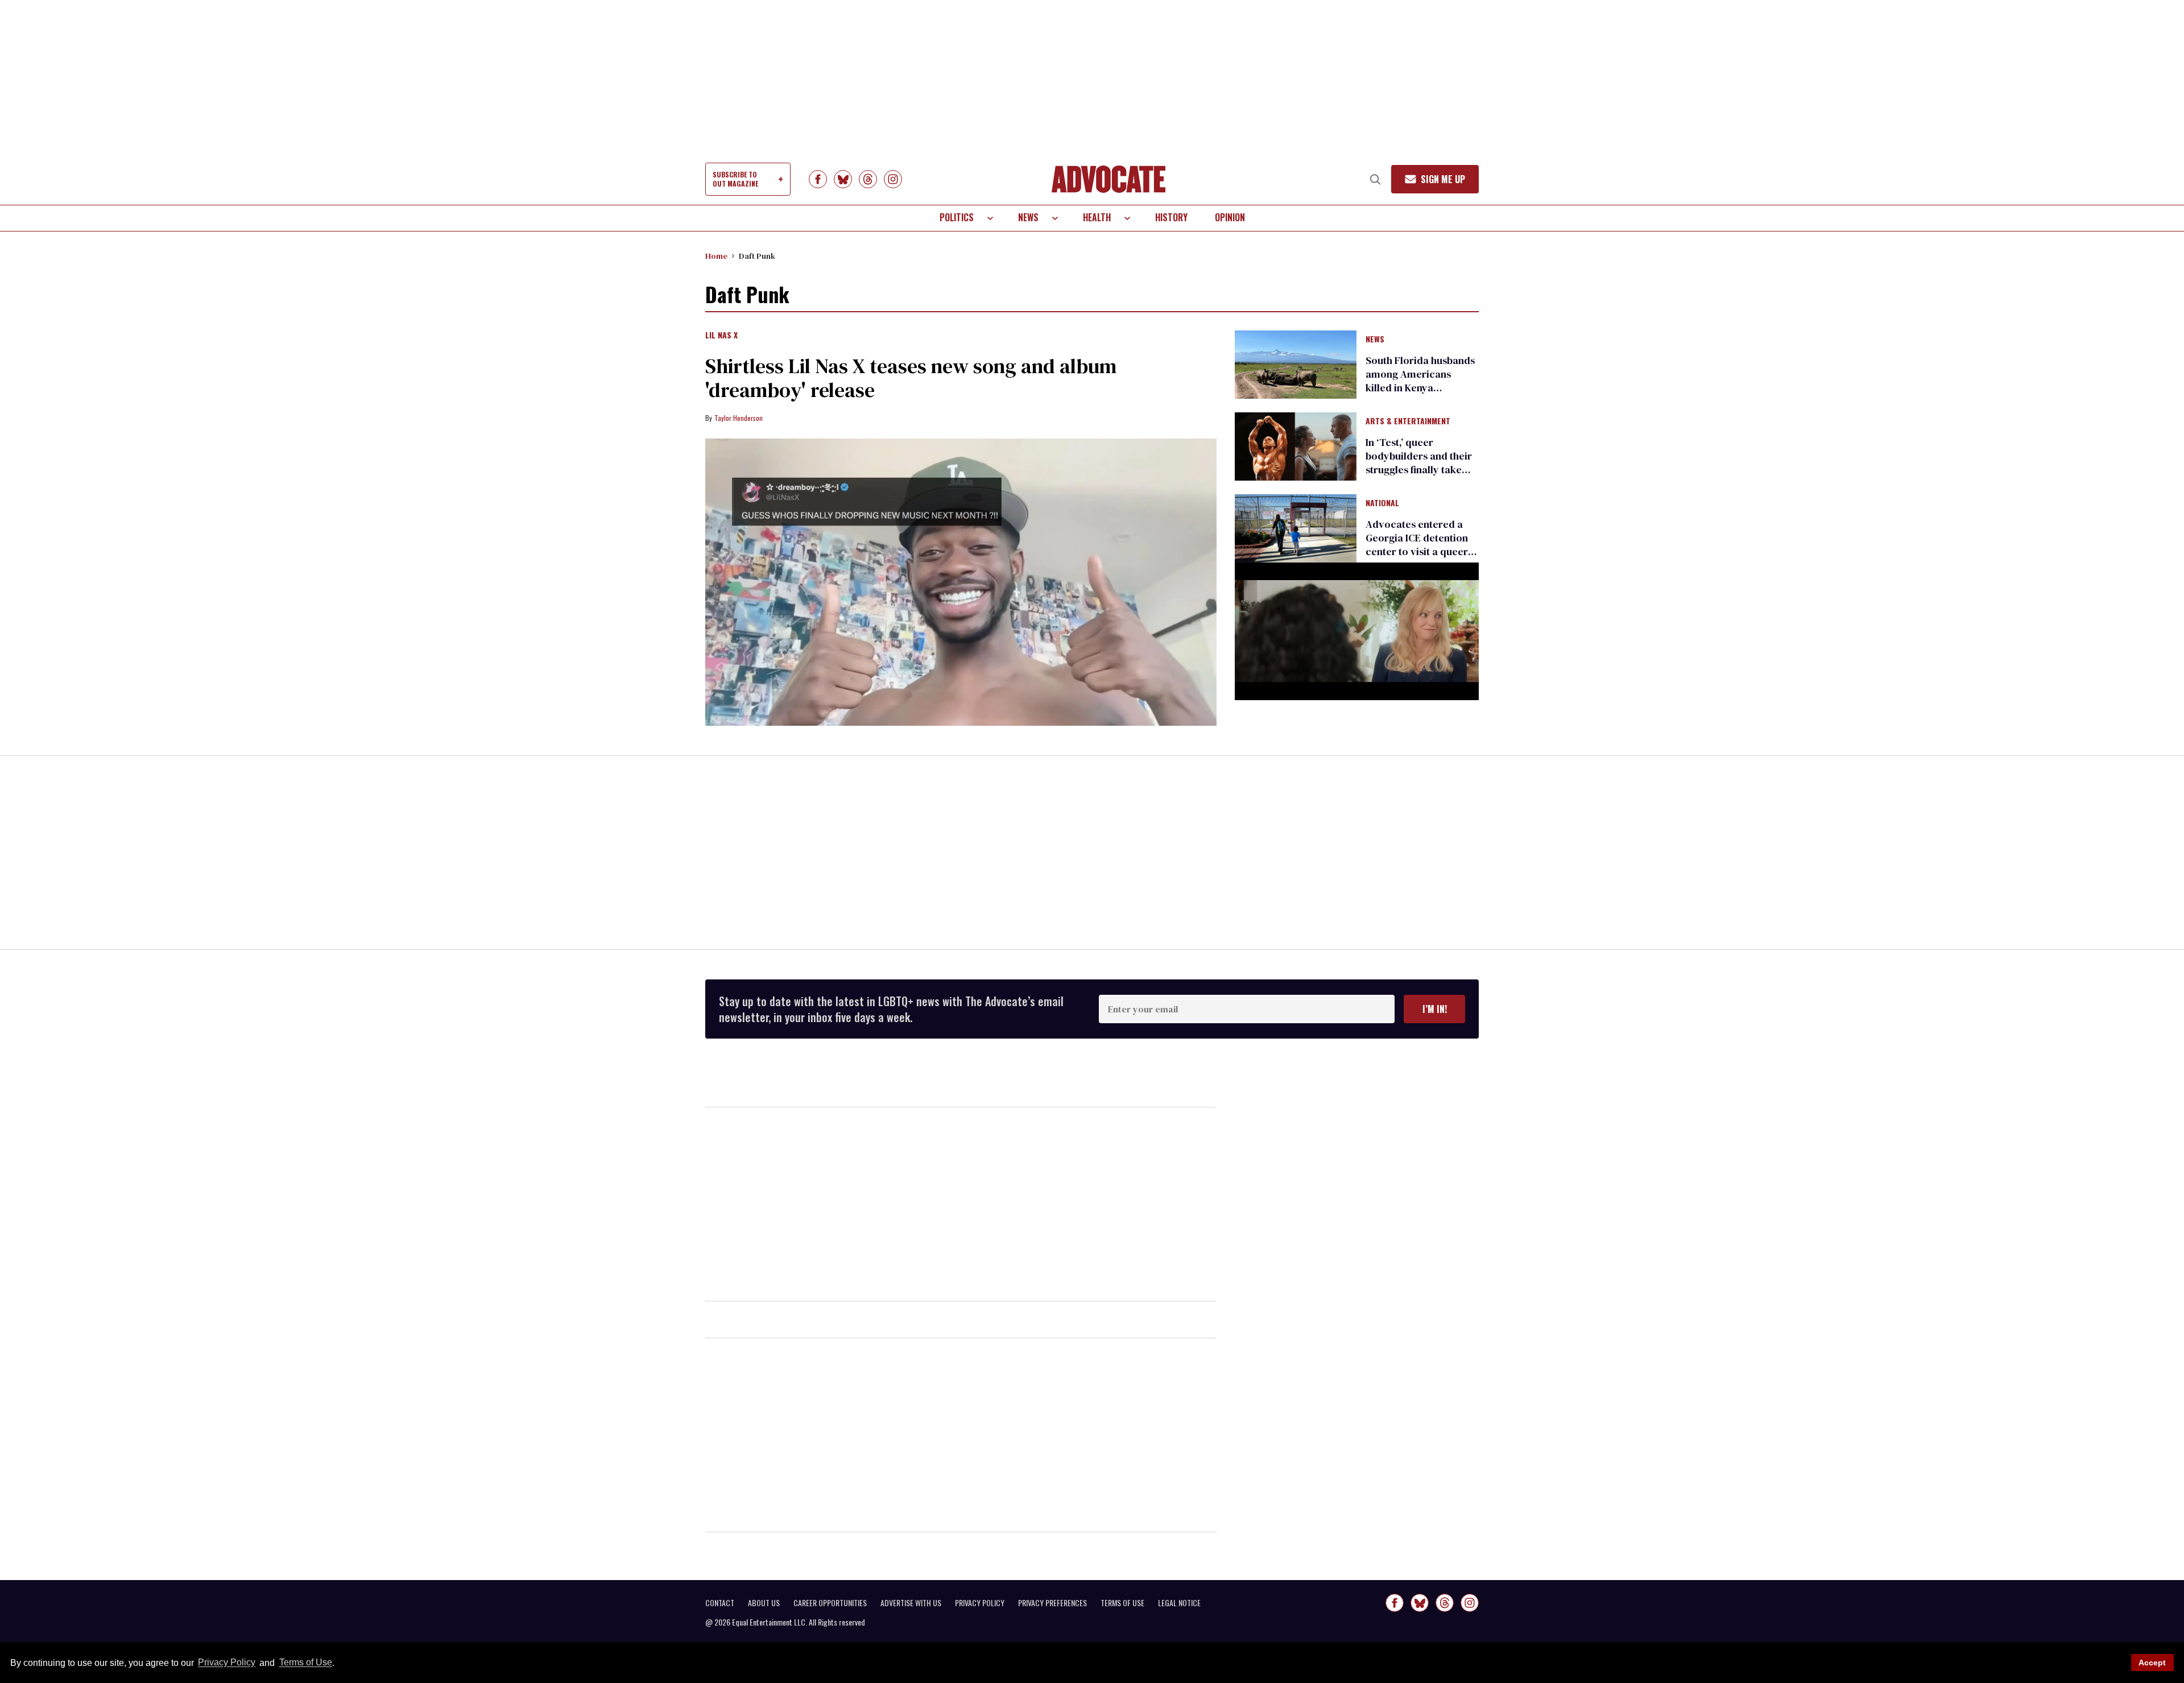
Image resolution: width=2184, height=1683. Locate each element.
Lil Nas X (721, 336)
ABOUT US (764, 1603)
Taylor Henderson (739, 418)
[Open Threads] (868, 179)
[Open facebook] (818, 179)
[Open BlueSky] (843, 179)
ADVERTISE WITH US (911, 1603)
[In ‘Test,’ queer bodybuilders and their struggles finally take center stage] (1296, 446)
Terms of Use (305, 1663)
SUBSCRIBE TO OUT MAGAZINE (735, 179)
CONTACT (720, 1603)
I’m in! (1435, 1009)
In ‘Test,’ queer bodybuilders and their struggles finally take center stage (1419, 463)
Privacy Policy (227, 1663)
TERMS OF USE (1122, 1603)
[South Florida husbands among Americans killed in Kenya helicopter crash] (1296, 363)
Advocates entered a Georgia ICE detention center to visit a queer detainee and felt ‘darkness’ (1417, 551)
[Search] (1375, 179)
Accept (2152, 1663)
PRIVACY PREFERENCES (1052, 1603)
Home (716, 256)
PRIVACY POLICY (980, 1603)
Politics (957, 217)
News (1028, 217)
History (1171, 217)
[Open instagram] (893, 179)
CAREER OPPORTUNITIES (830, 1603)
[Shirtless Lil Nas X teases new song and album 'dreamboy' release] (961, 582)
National (1382, 503)
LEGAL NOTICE (1179, 1603)
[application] (1357, 631)
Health (1097, 217)
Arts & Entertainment (1408, 421)
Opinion (1230, 217)
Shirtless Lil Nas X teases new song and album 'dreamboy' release (911, 378)
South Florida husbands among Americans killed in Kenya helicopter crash (1420, 381)
